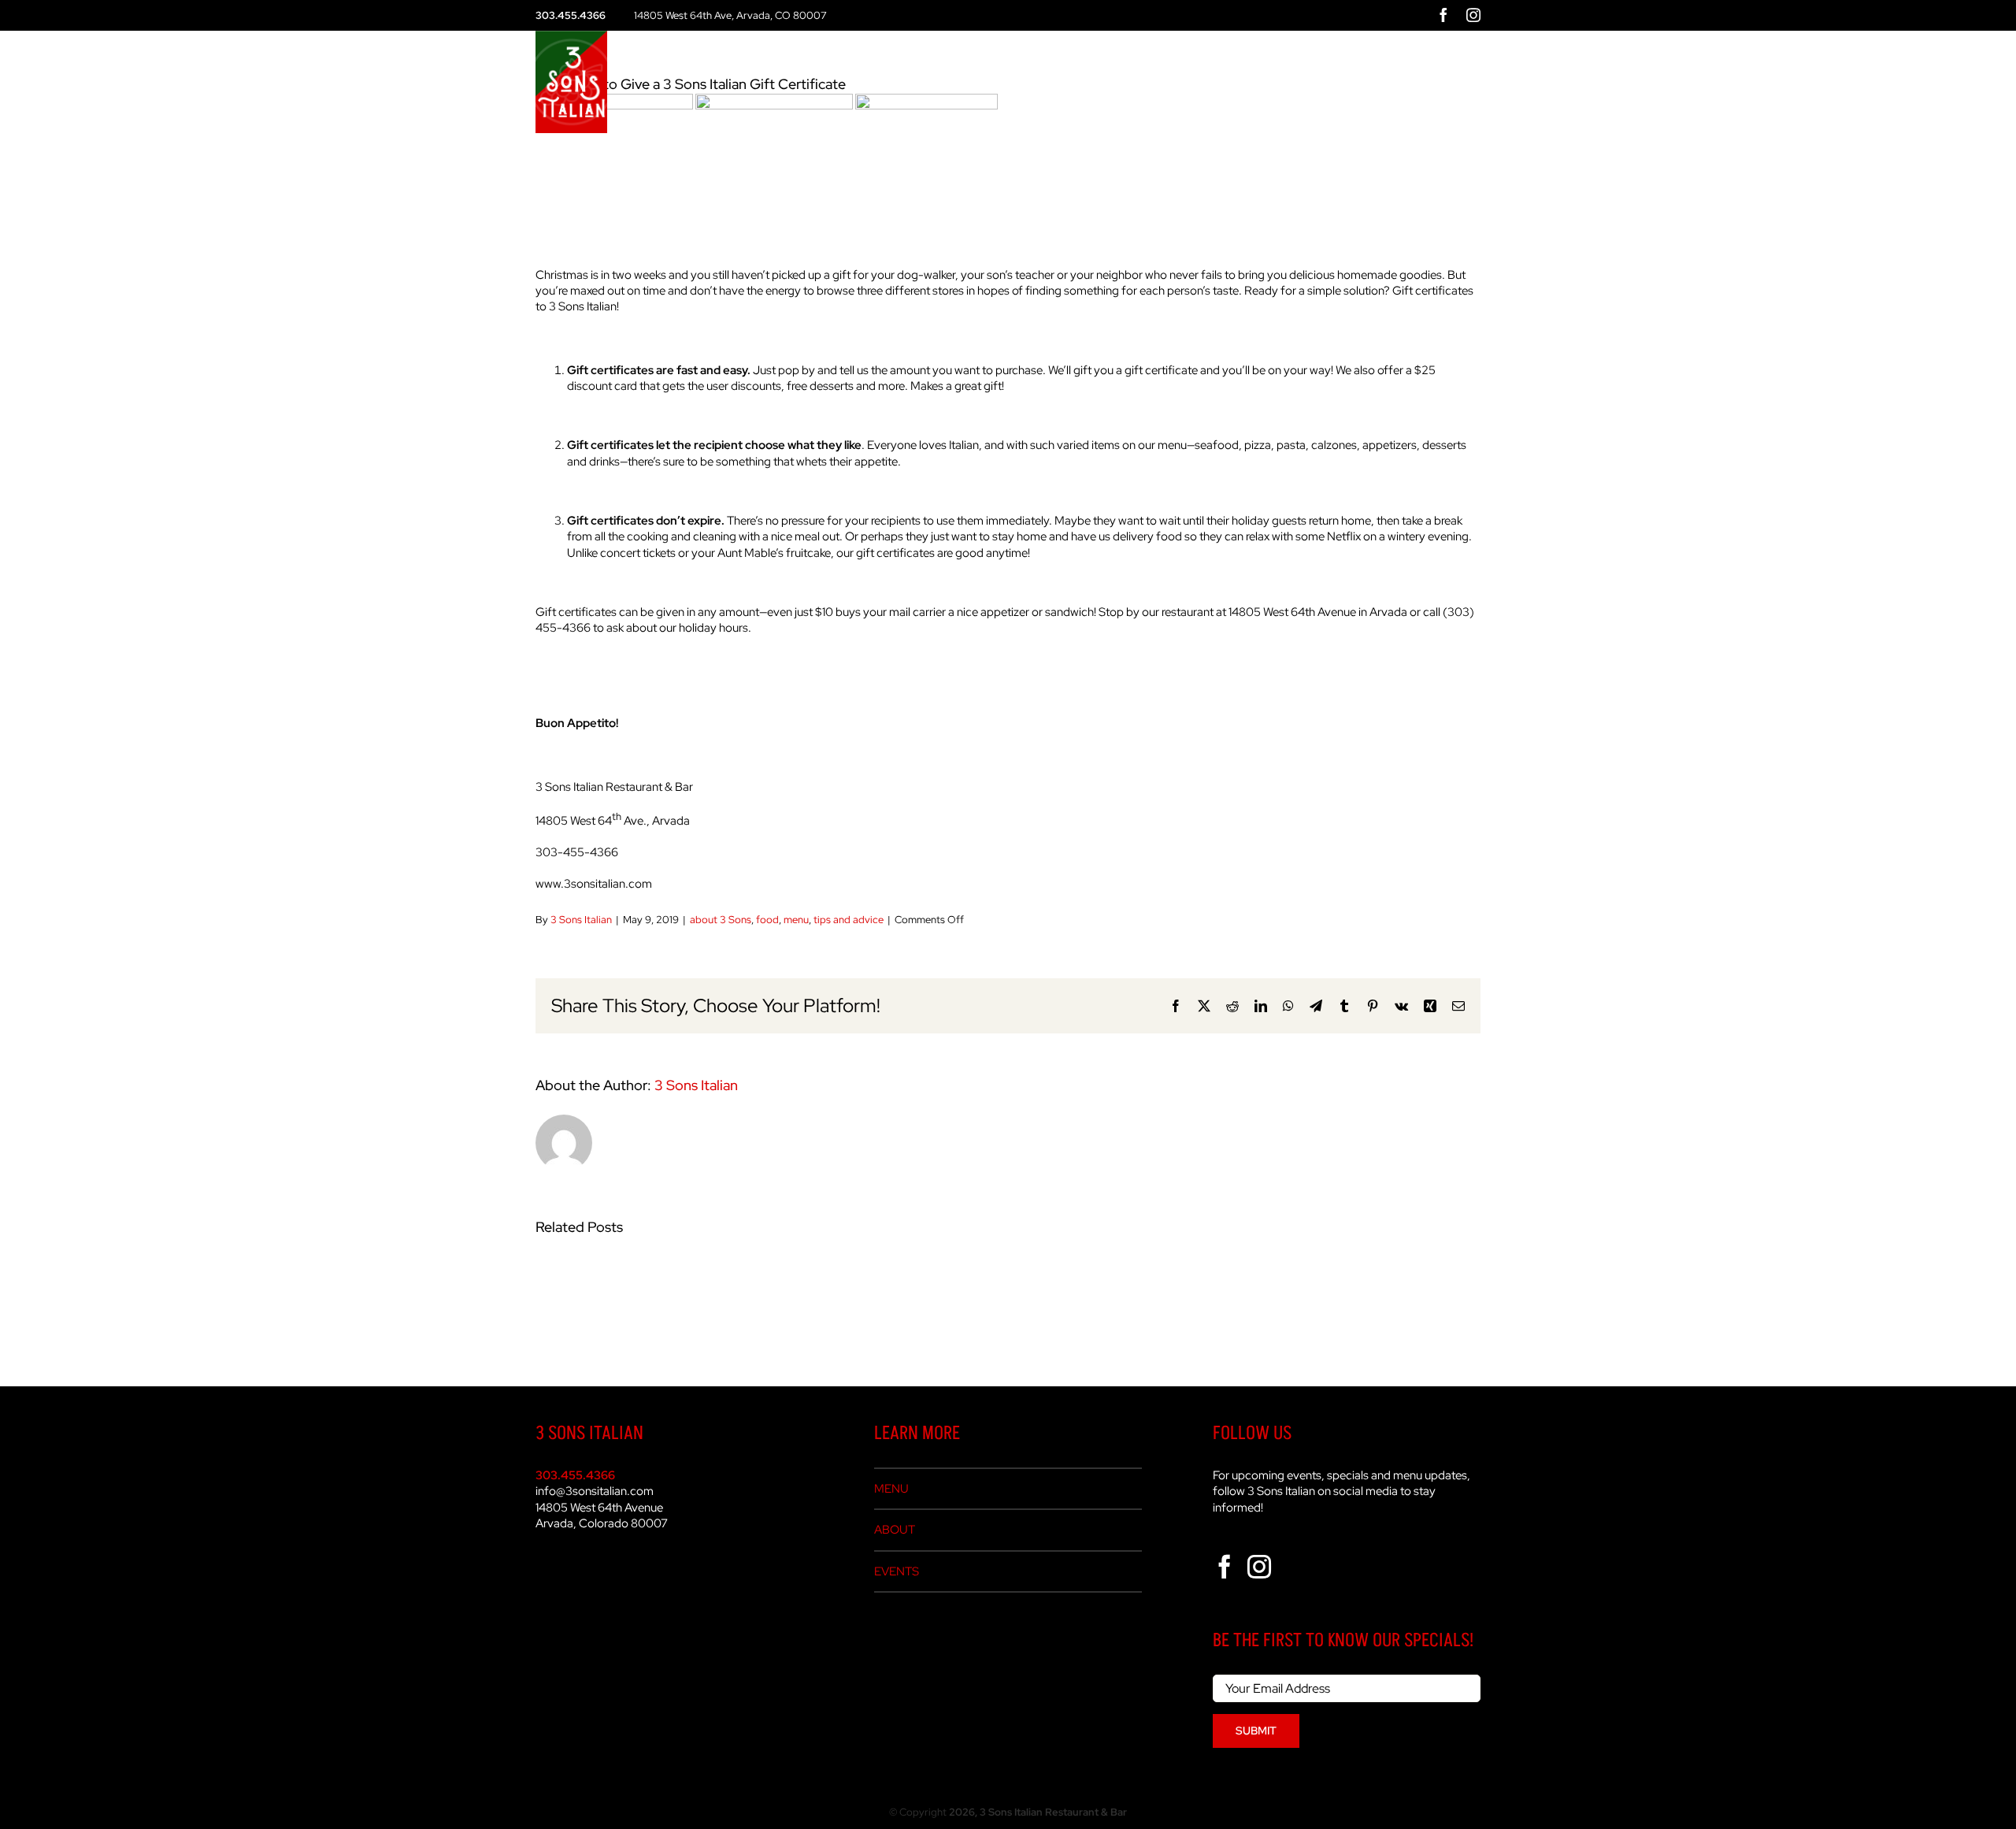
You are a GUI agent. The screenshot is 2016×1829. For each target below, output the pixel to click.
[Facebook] (1225, 1567)
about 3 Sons (721, 920)
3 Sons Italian (581, 920)
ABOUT (895, 1530)
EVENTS (897, 1571)
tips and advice (849, 920)
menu (796, 920)
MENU (891, 1489)
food (767, 920)
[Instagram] (1259, 1567)
